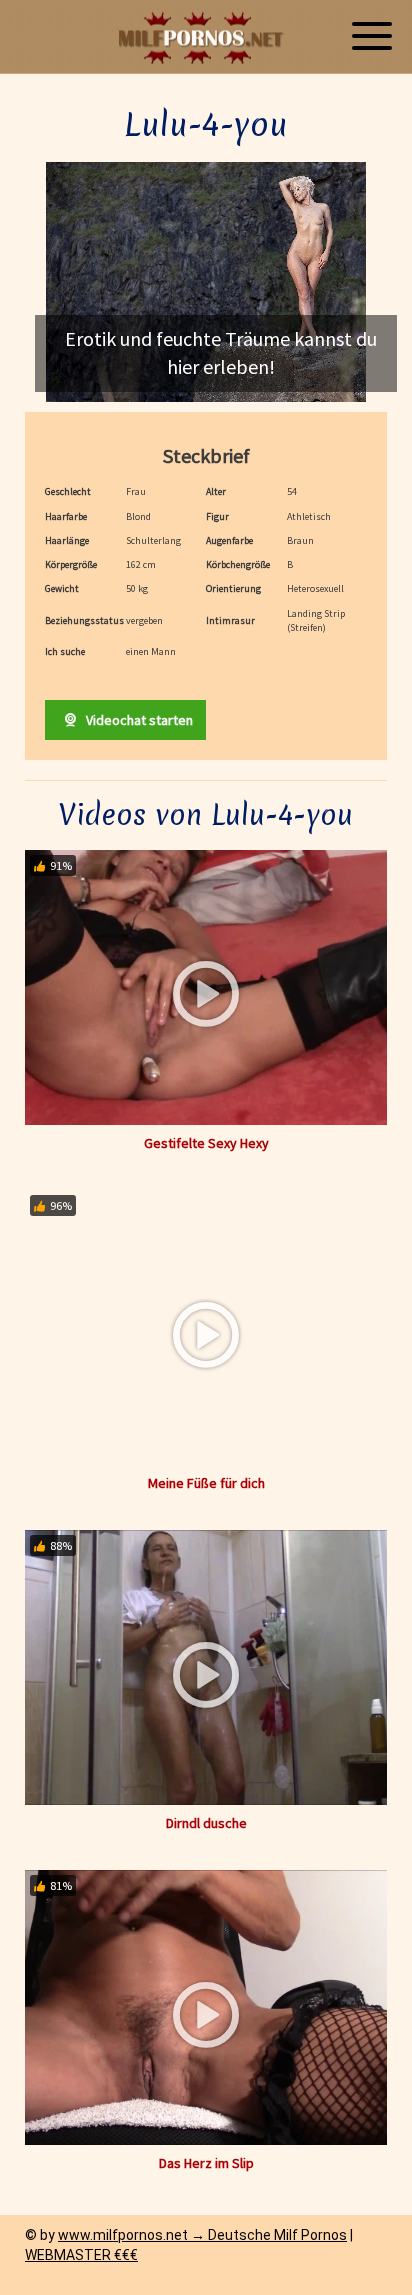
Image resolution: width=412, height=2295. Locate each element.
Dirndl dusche (206, 1823)
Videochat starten (138, 720)
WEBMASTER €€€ (81, 2255)
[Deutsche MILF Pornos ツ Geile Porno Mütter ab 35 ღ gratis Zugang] (206, 37)
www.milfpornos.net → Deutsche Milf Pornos (202, 2235)
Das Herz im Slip (206, 2163)
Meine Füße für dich (206, 1483)
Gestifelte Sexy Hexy (206, 1143)
